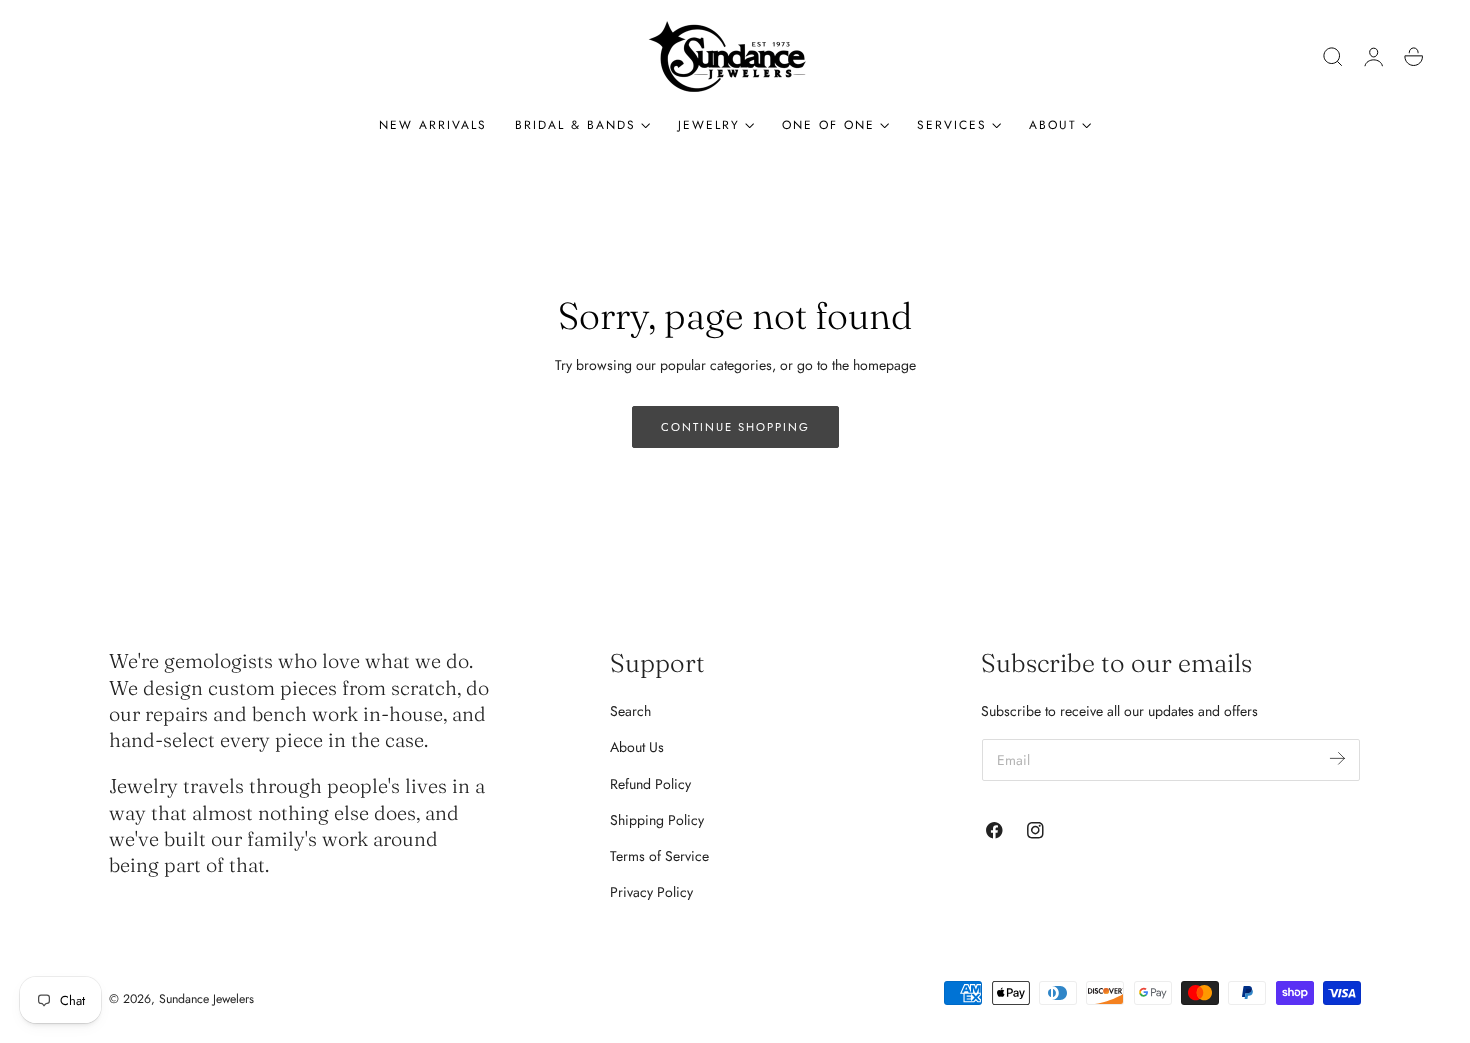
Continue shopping (735, 427)
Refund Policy (650, 784)
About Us (637, 747)
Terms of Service (659, 856)
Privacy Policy (651, 892)
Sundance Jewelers (206, 999)
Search (630, 711)
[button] (1333, 57)
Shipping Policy (657, 820)
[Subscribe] (1337, 758)
